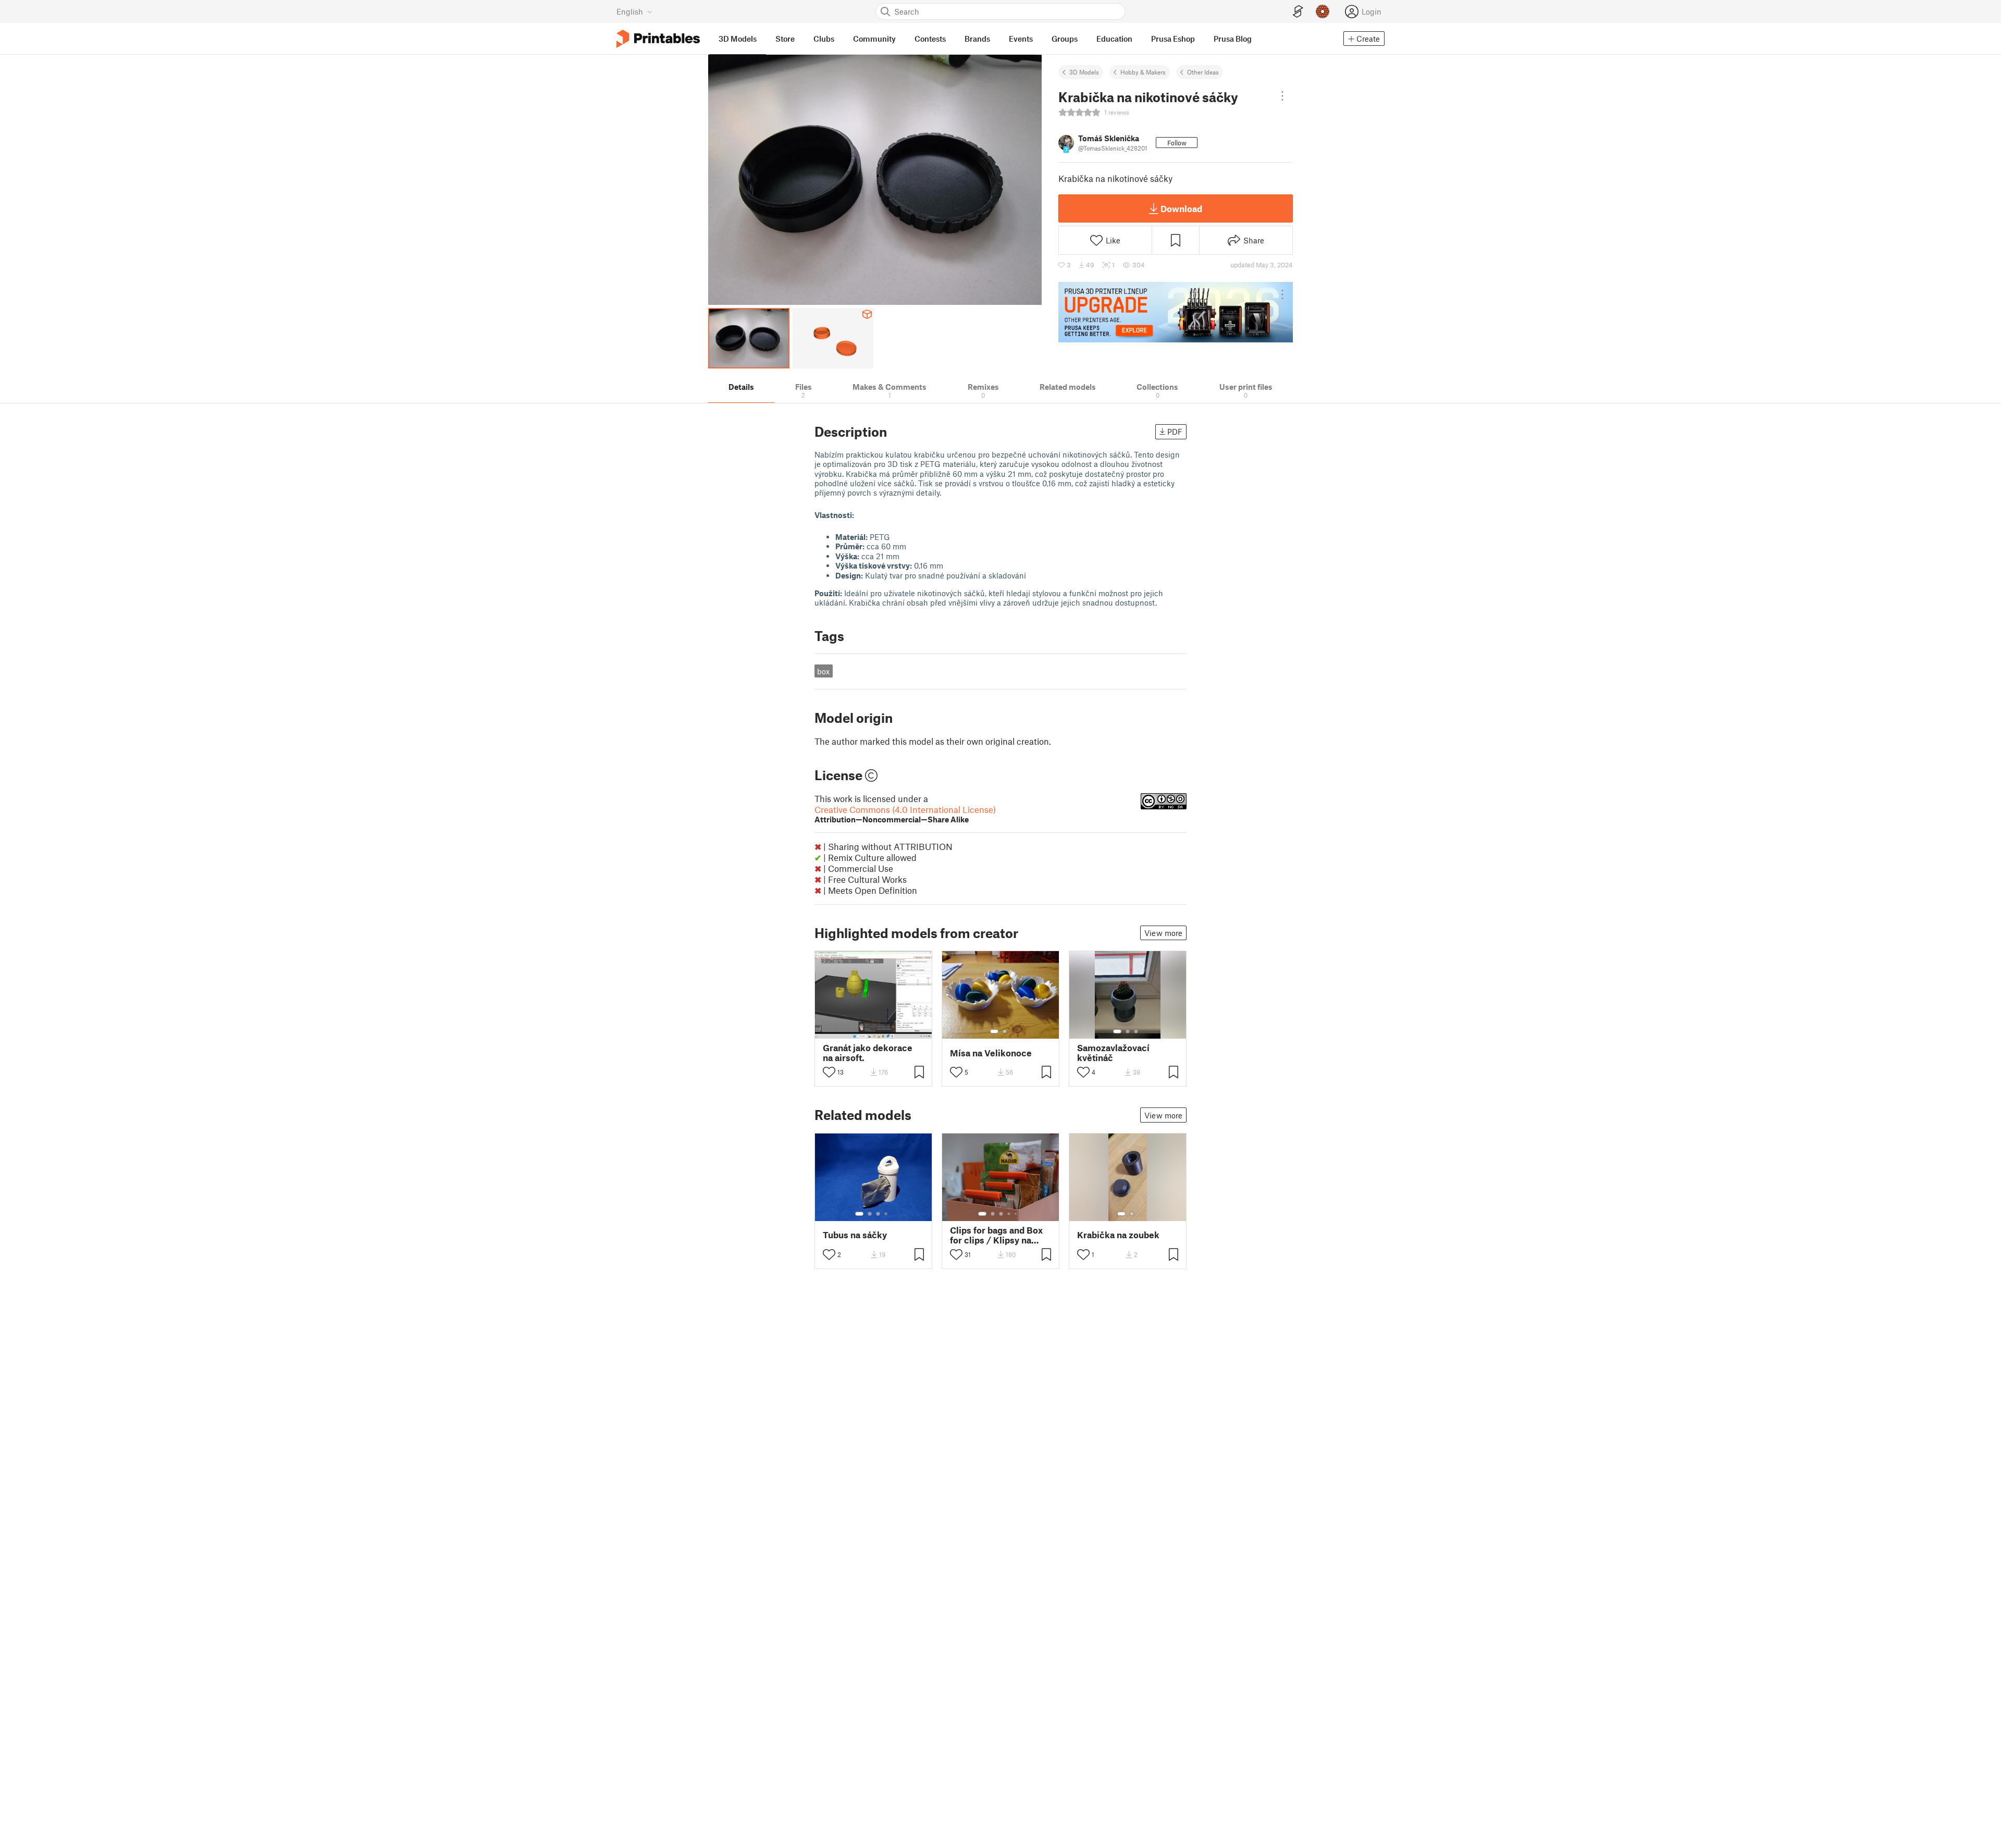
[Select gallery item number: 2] (1005, 1031)
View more (1163, 933)
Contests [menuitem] (930, 39)
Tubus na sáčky (855, 1235)
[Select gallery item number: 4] (886, 1214)
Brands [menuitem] (977, 39)
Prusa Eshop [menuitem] (1173, 39)
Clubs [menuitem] (824, 39)
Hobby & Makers (1143, 72)
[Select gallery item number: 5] (1017, 1214)
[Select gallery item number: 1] (994, 1031)
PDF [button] (1175, 432)
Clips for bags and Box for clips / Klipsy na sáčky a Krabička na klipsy (996, 1235)
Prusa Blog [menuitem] (1233, 39)
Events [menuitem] (1021, 39)
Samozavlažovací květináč (1113, 1053)
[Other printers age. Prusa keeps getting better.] (1176, 312)
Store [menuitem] (785, 39)
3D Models (1084, 72)
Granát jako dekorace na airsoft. (868, 1053)
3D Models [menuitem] (738, 39)
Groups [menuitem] (1065, 39)
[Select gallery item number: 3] (1136, 1031)
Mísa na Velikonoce (991, 1053)
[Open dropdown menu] (1282, 96)
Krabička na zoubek (1118, 1235)
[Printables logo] (658, 39)
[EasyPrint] (1298, 12)
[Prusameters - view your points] (1323, 11)
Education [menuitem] (1114, 39)
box (823, 671)
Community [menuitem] (874, 39)
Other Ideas (1203, 72)
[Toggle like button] (829, 1072)
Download (1181, 208)
